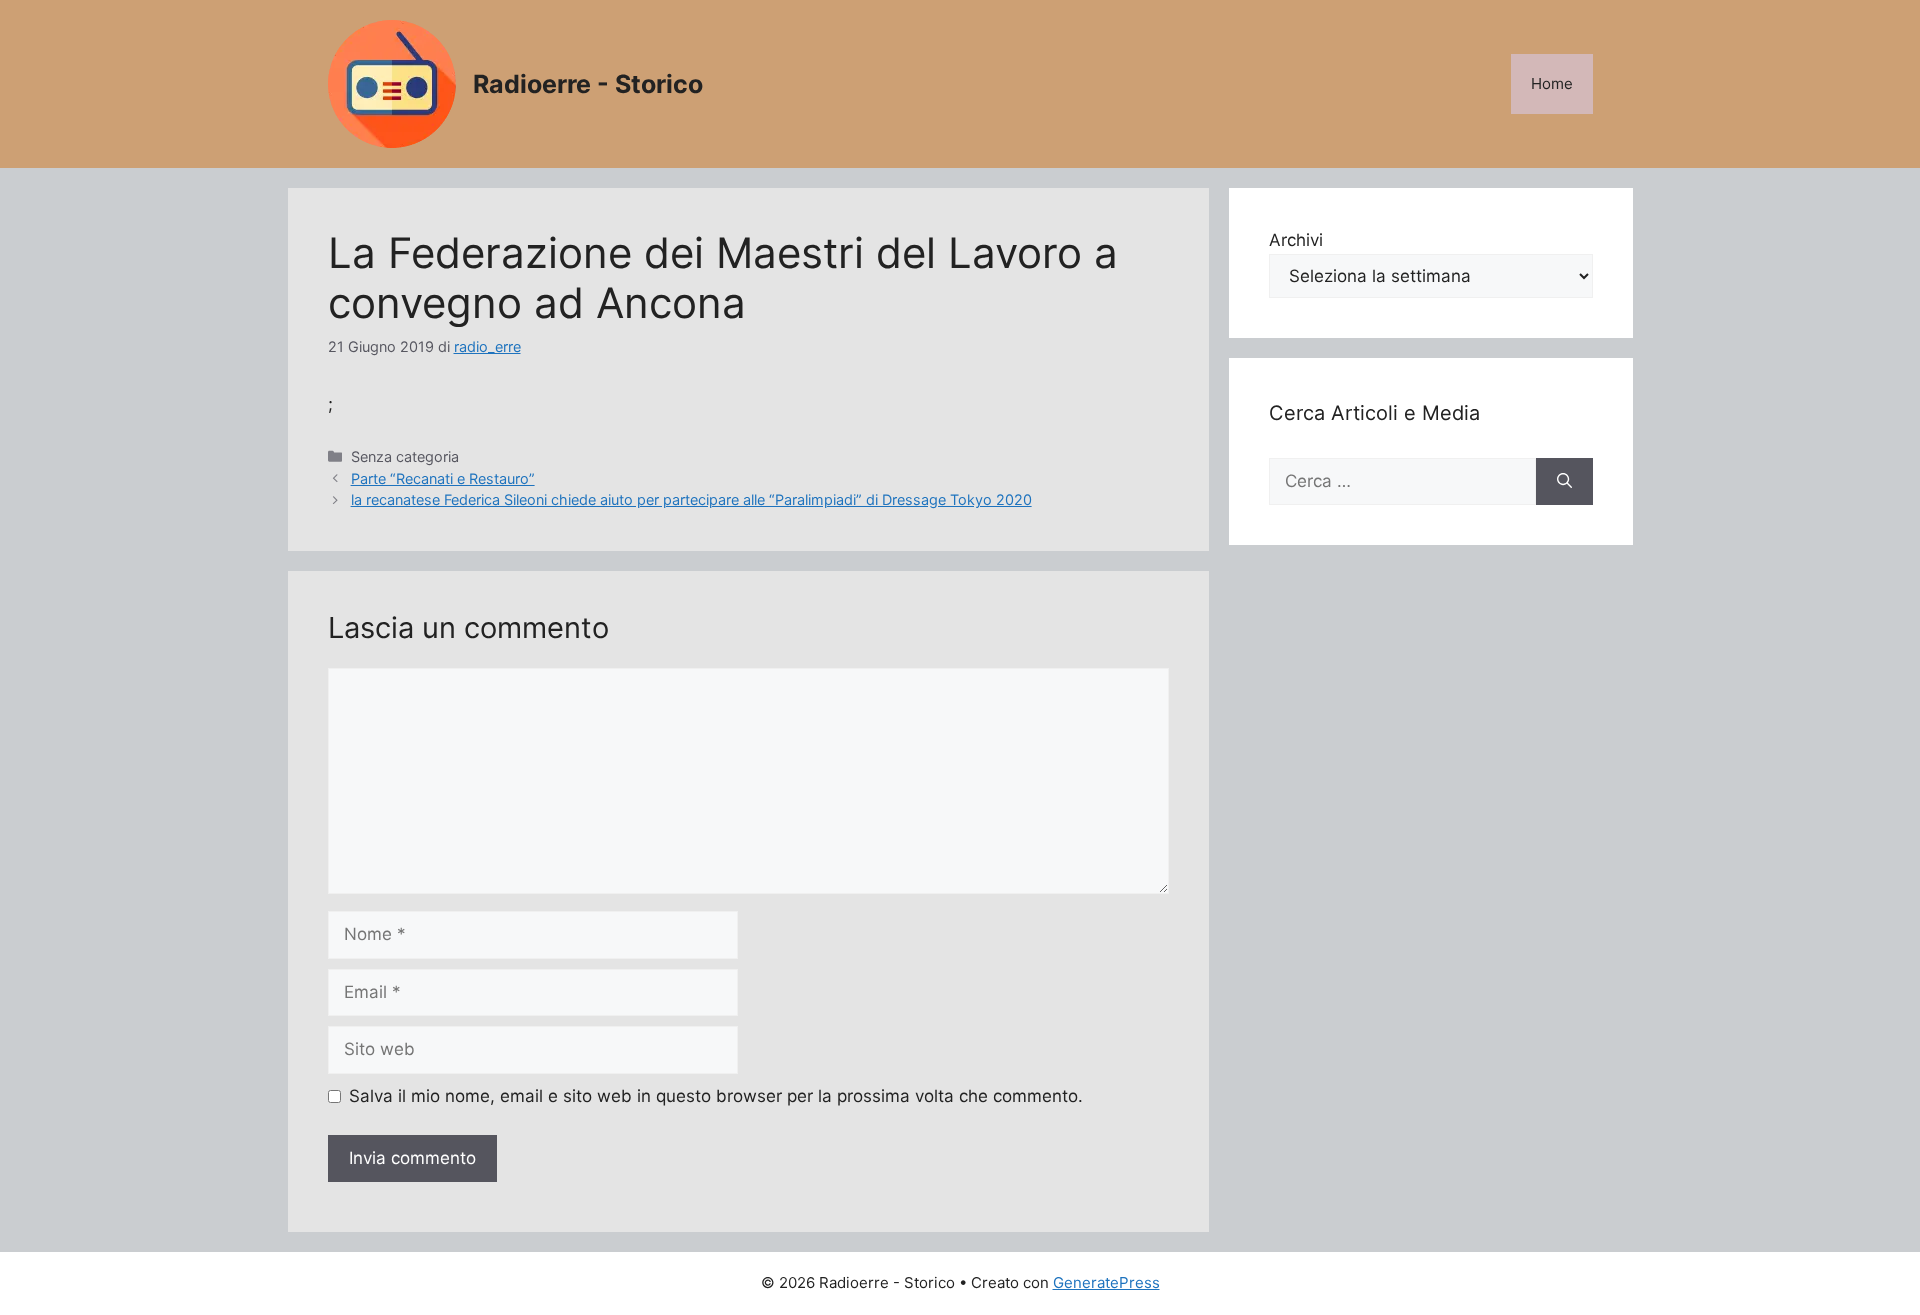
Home (1552, 83)
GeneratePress (1106, 1282)
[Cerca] (1564, 482)
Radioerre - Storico (588, 84)
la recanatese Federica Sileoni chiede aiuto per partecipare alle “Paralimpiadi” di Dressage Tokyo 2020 (691, 499)
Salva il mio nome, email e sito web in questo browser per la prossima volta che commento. (716, 1096)
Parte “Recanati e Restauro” (443, 478)
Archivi (1296, 240)
